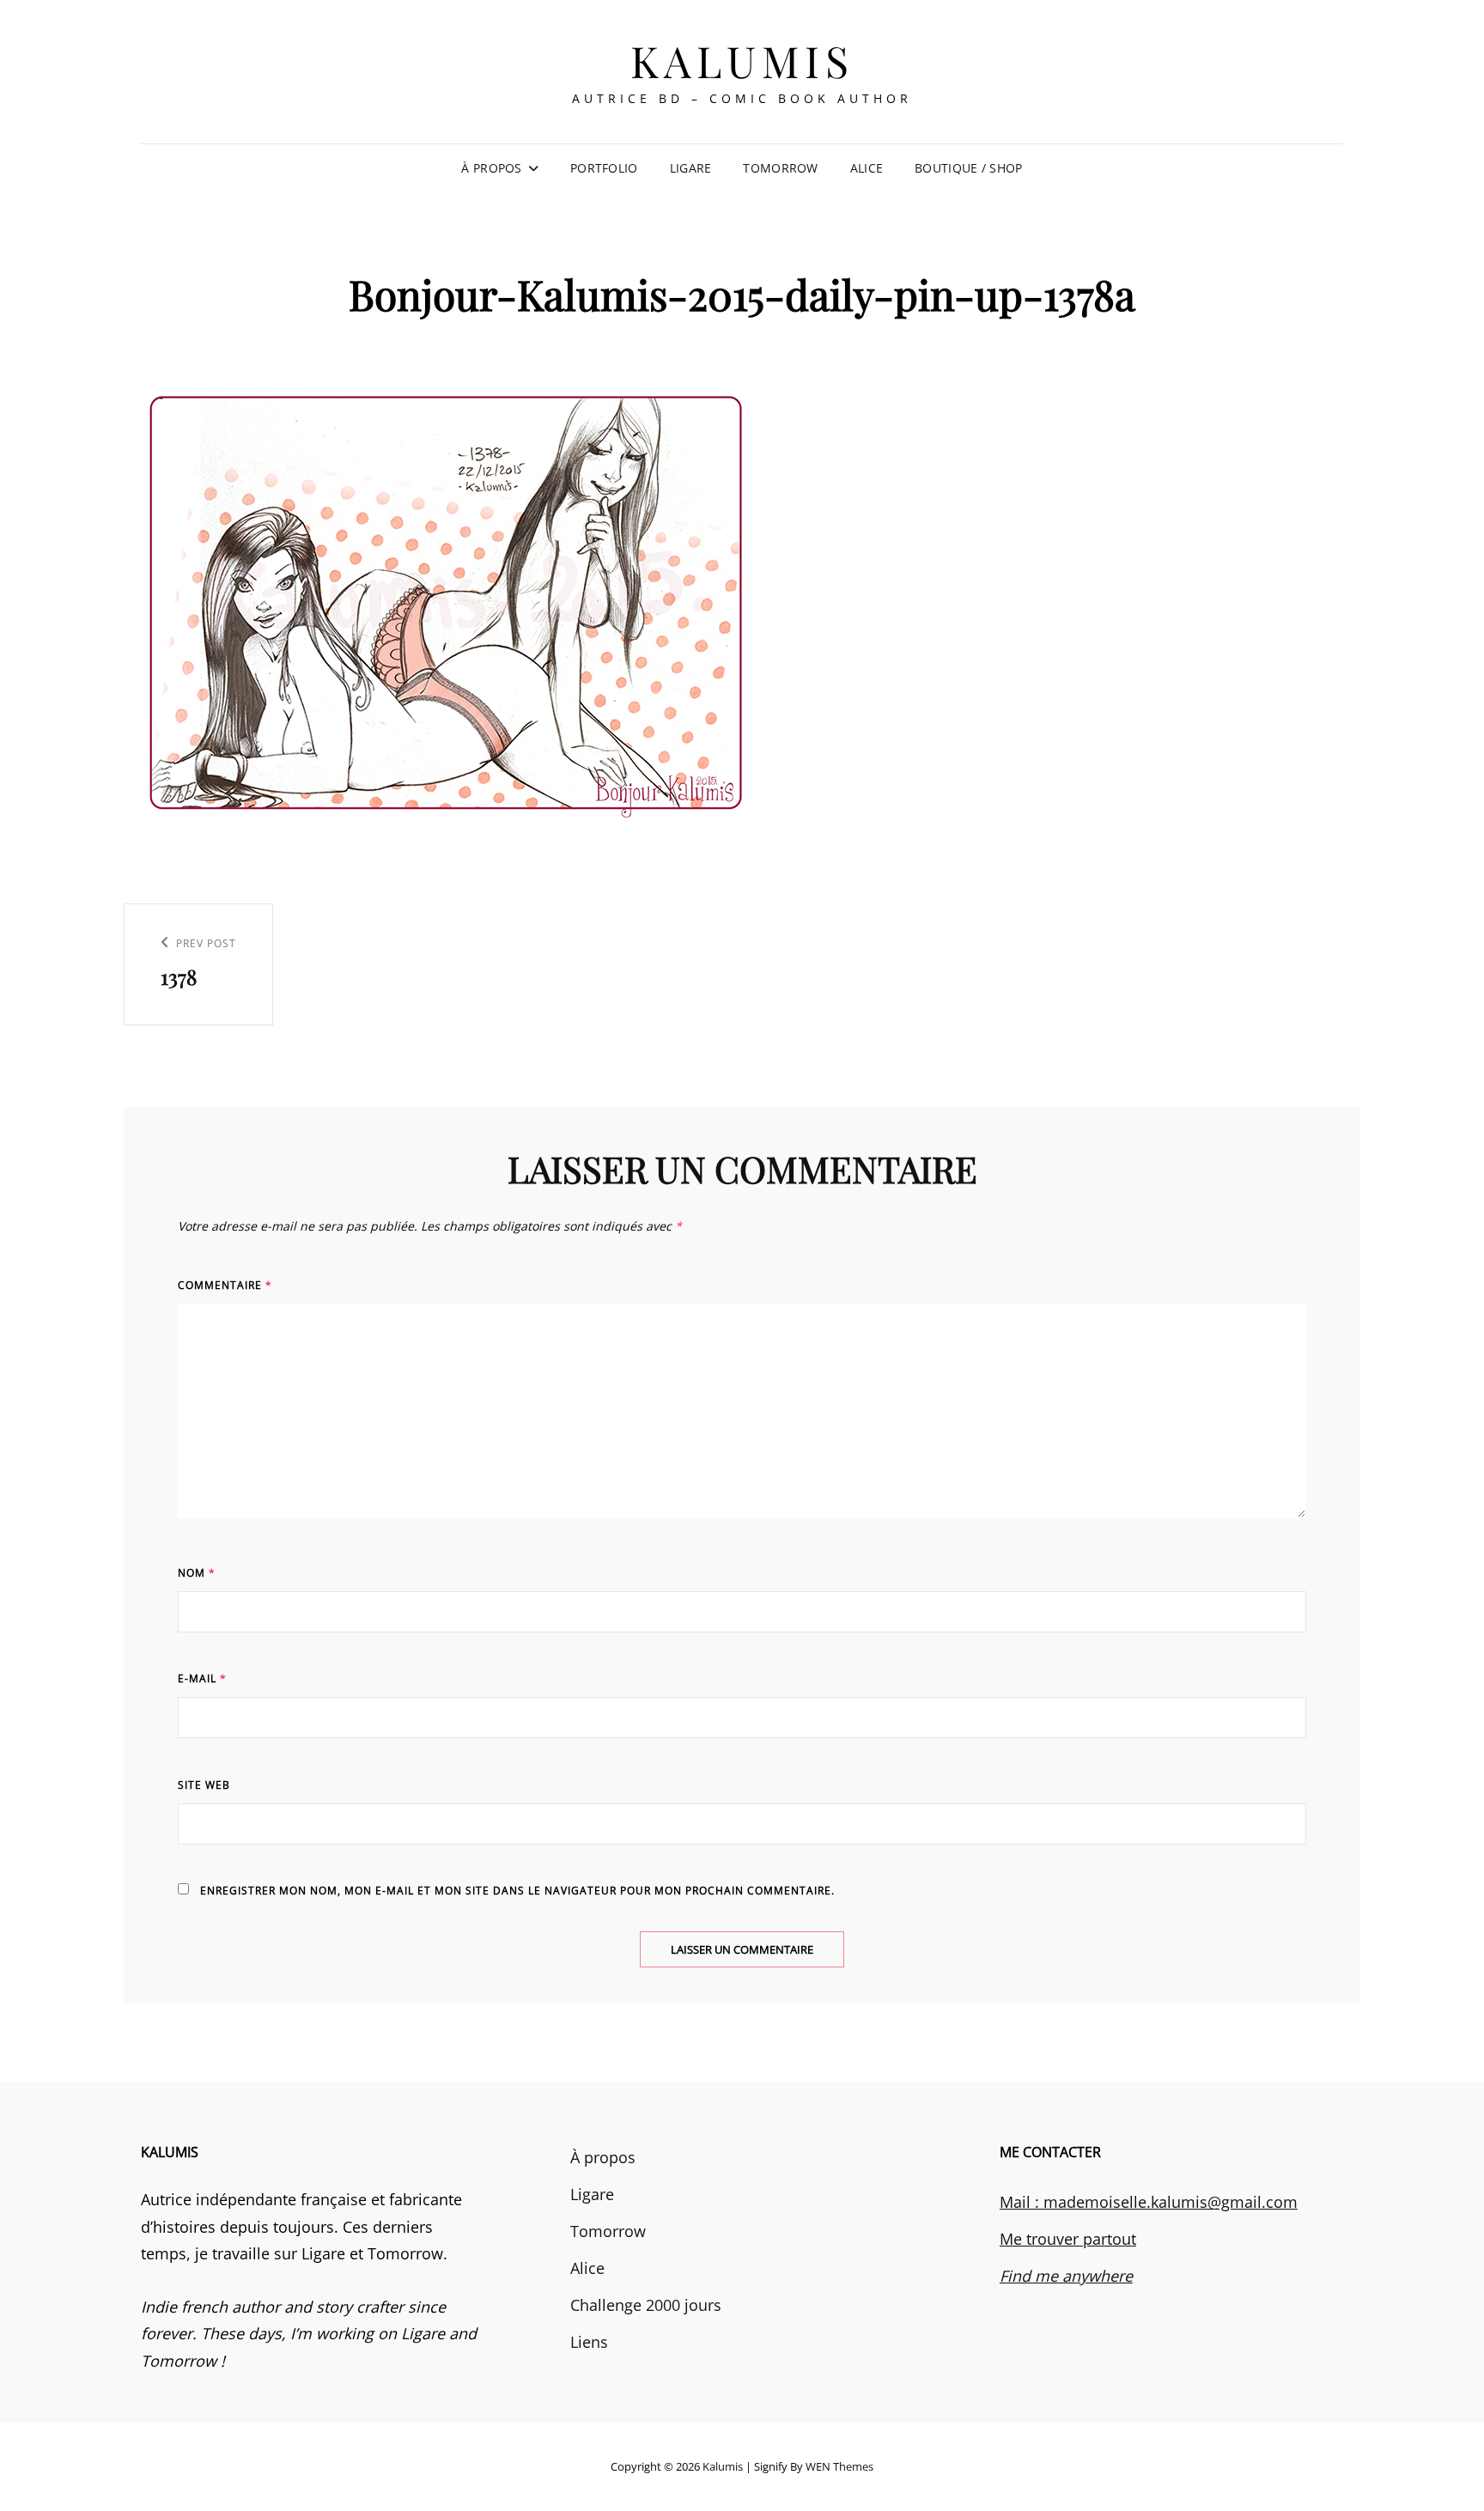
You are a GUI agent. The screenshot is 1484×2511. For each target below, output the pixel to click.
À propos (491, 168)
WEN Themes (839, 2466)
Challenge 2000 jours (646, 2305)
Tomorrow (780, 168)
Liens (589, 2342)
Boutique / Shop (968, 168)
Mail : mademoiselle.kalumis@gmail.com (1149, 2202)
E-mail (202, 1678)
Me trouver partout (1068, 2239)
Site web (204, 1785)
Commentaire (225, 1285)
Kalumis (742, 61)
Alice (867, 168)
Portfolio (604, 168)
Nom (197, 1573)
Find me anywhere (1066, 2276)
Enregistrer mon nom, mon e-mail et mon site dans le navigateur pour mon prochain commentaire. (517, 1891)
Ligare (691, 168)
